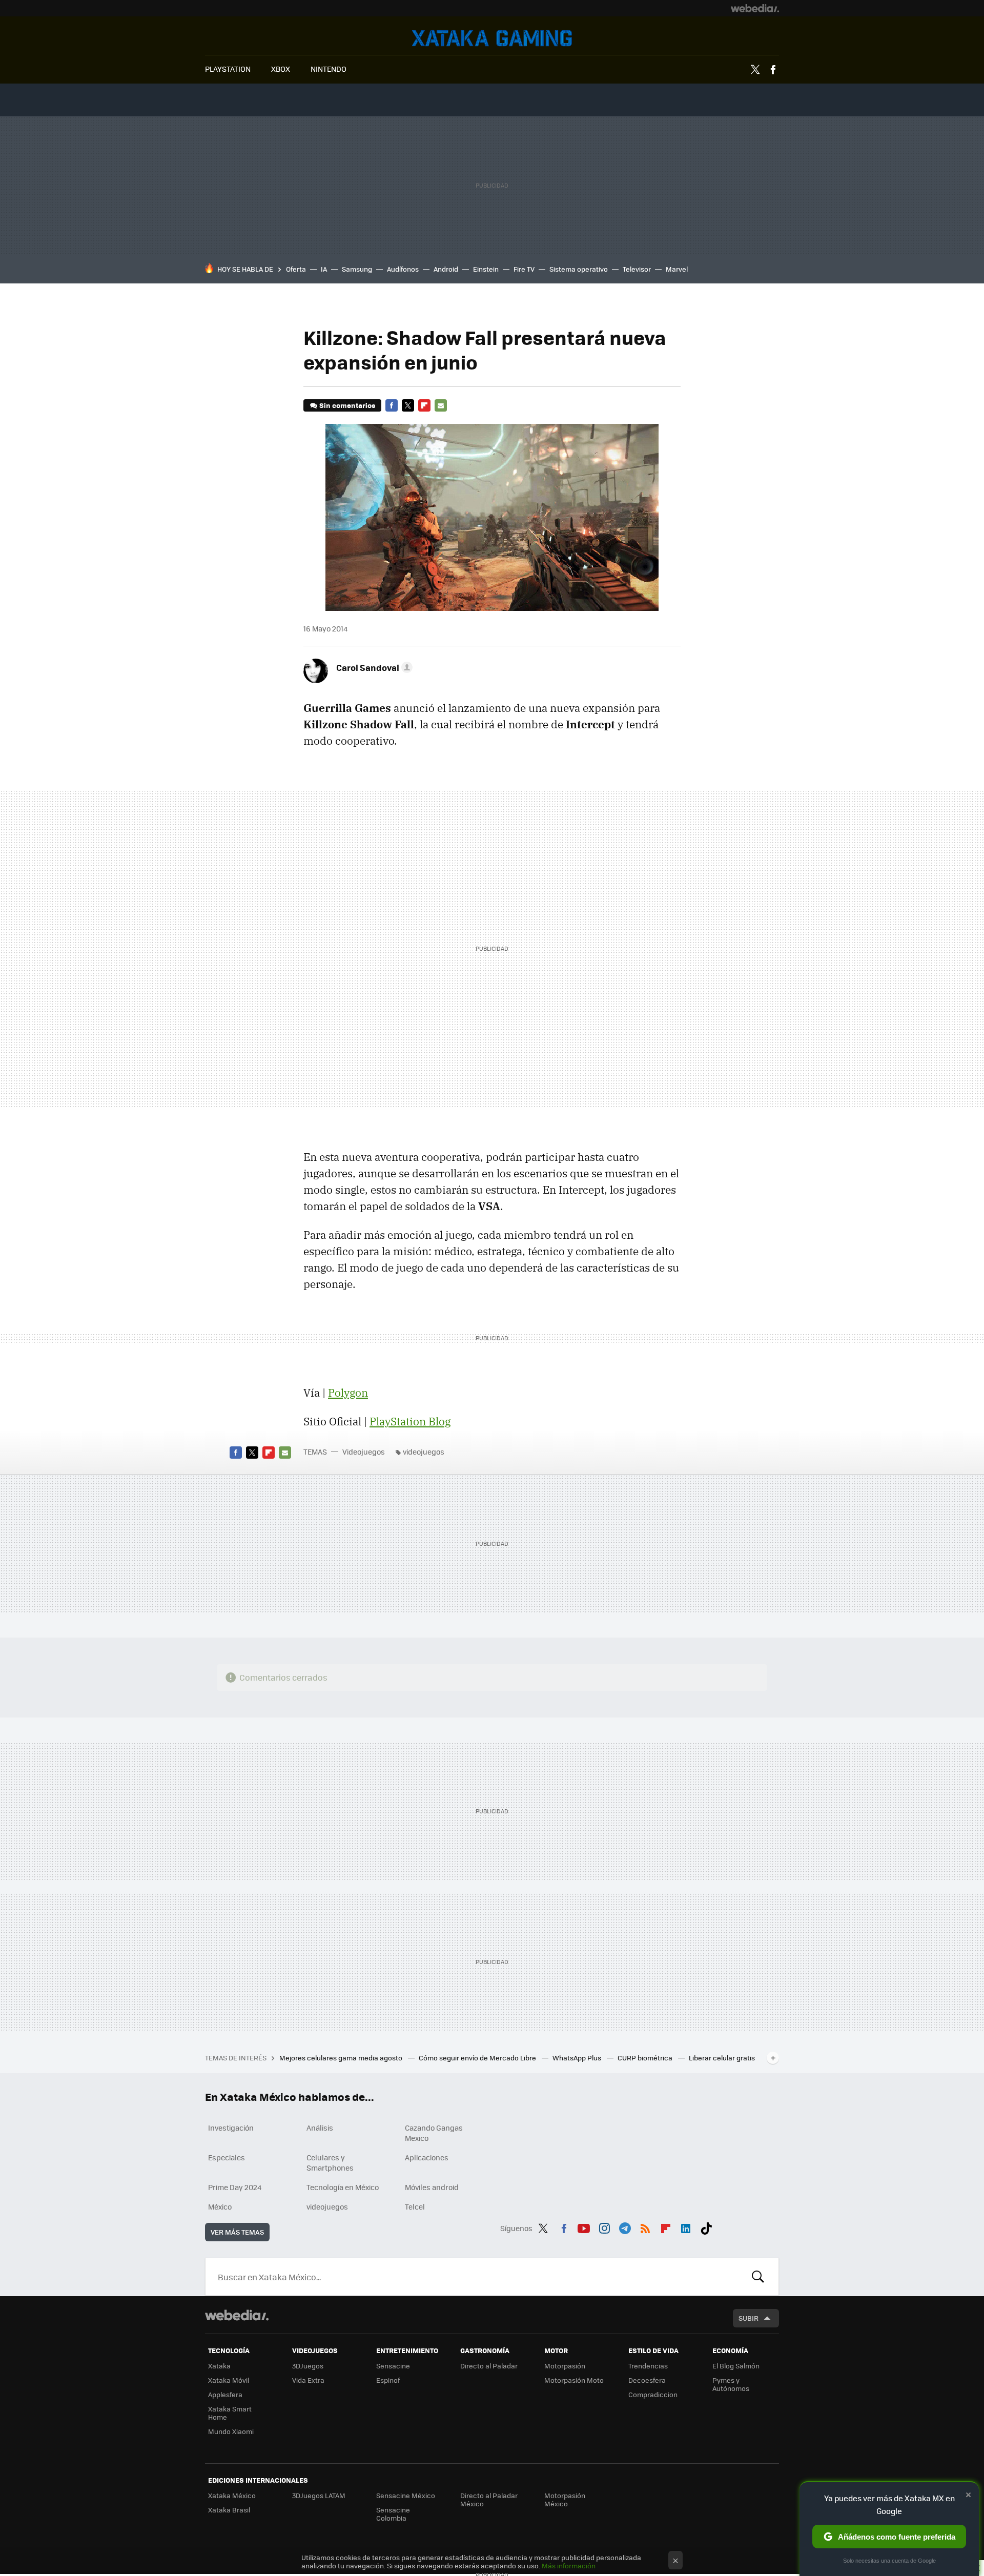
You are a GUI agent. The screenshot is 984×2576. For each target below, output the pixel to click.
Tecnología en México (343, 2187)
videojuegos (424, 1451)
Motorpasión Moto (574, 2380)
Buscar (758, 2277)
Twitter (755, 70)
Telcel (415, 2206)
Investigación (231, 2128)
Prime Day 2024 (235, 2187)
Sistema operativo (579, 269)
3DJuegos (308, 2366)
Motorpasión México (565, 2499)
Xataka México (232, 2495)
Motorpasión (565, 2366)
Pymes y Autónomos (731, 2384)
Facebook (773, 70)
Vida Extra (308, 2380)
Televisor (637, 269)
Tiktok (706, 2226)
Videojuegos (492, 38)
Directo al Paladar (489, 2366)
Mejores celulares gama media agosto (342, 2058)
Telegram (625, 2226)
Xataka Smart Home (230, 2413)
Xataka (219, 2366)
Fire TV (524, 269)
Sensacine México (406, 2495)
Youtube (584, 2226)
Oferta (296, 269)
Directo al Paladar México (489, 2499)
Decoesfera (647, 2380)
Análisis (320, 2128)
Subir (749, 2318)
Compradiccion (653, 2394)
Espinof (388, 2380)
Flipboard (424, 405)
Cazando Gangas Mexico (434, 2133)
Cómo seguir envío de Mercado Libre (478, 2058)
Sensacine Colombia (393, 2514)
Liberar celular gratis (722, 2058)
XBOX (281, 69)
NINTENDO (329, 69)
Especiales (227, 2157)
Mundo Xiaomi (231, 2431)
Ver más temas (237, 2232)
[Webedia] (755, 8)
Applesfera (225, 2394)
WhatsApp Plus (578, 2058)
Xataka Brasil (229, 2510)
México (220, 2206)
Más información (569, 2565)
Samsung (357, 269)
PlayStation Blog (410, 1421)
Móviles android (432, 2187)
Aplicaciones (427, 2157)
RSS (645, 2226)
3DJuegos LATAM (319, 2495)
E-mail (441, 405)
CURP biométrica (646, 2058)
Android (446, 269)
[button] (373, 667)
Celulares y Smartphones (330, 2162)
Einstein (486, 269)
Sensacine (393, 2366)
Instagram (604, 2226)
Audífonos (403, 269)
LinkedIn (686, 2226)
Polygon (348, 1393)
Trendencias (648, 2366)
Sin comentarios (347, 405)
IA (324, 269)
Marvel (677, 269)
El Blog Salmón (736, 2366)
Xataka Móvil (229, 2380)
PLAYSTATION (228, 69)
